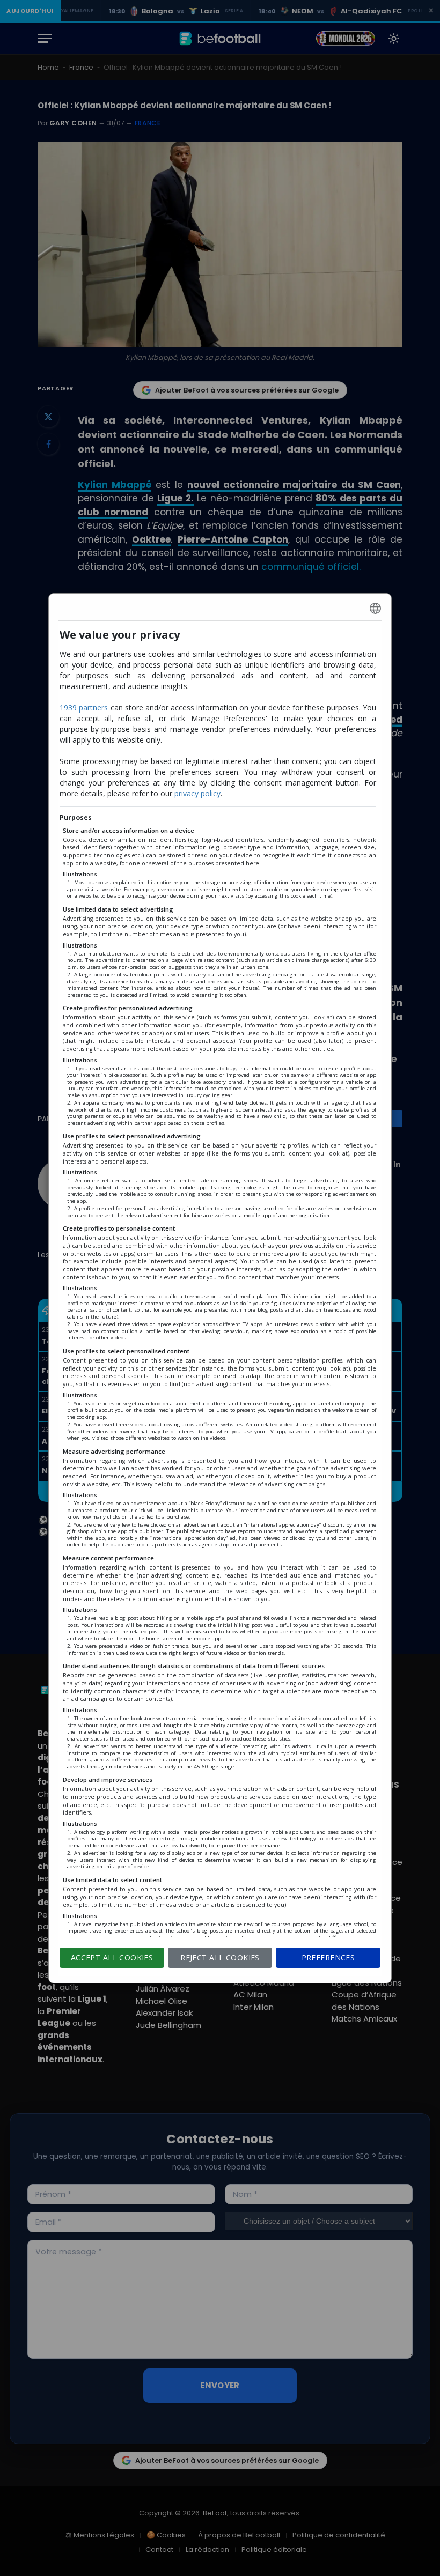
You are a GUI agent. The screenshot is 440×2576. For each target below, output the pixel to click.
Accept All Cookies (112, 1957)
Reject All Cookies (220, 1957)
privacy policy (197, 793)
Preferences (328, 1957)
